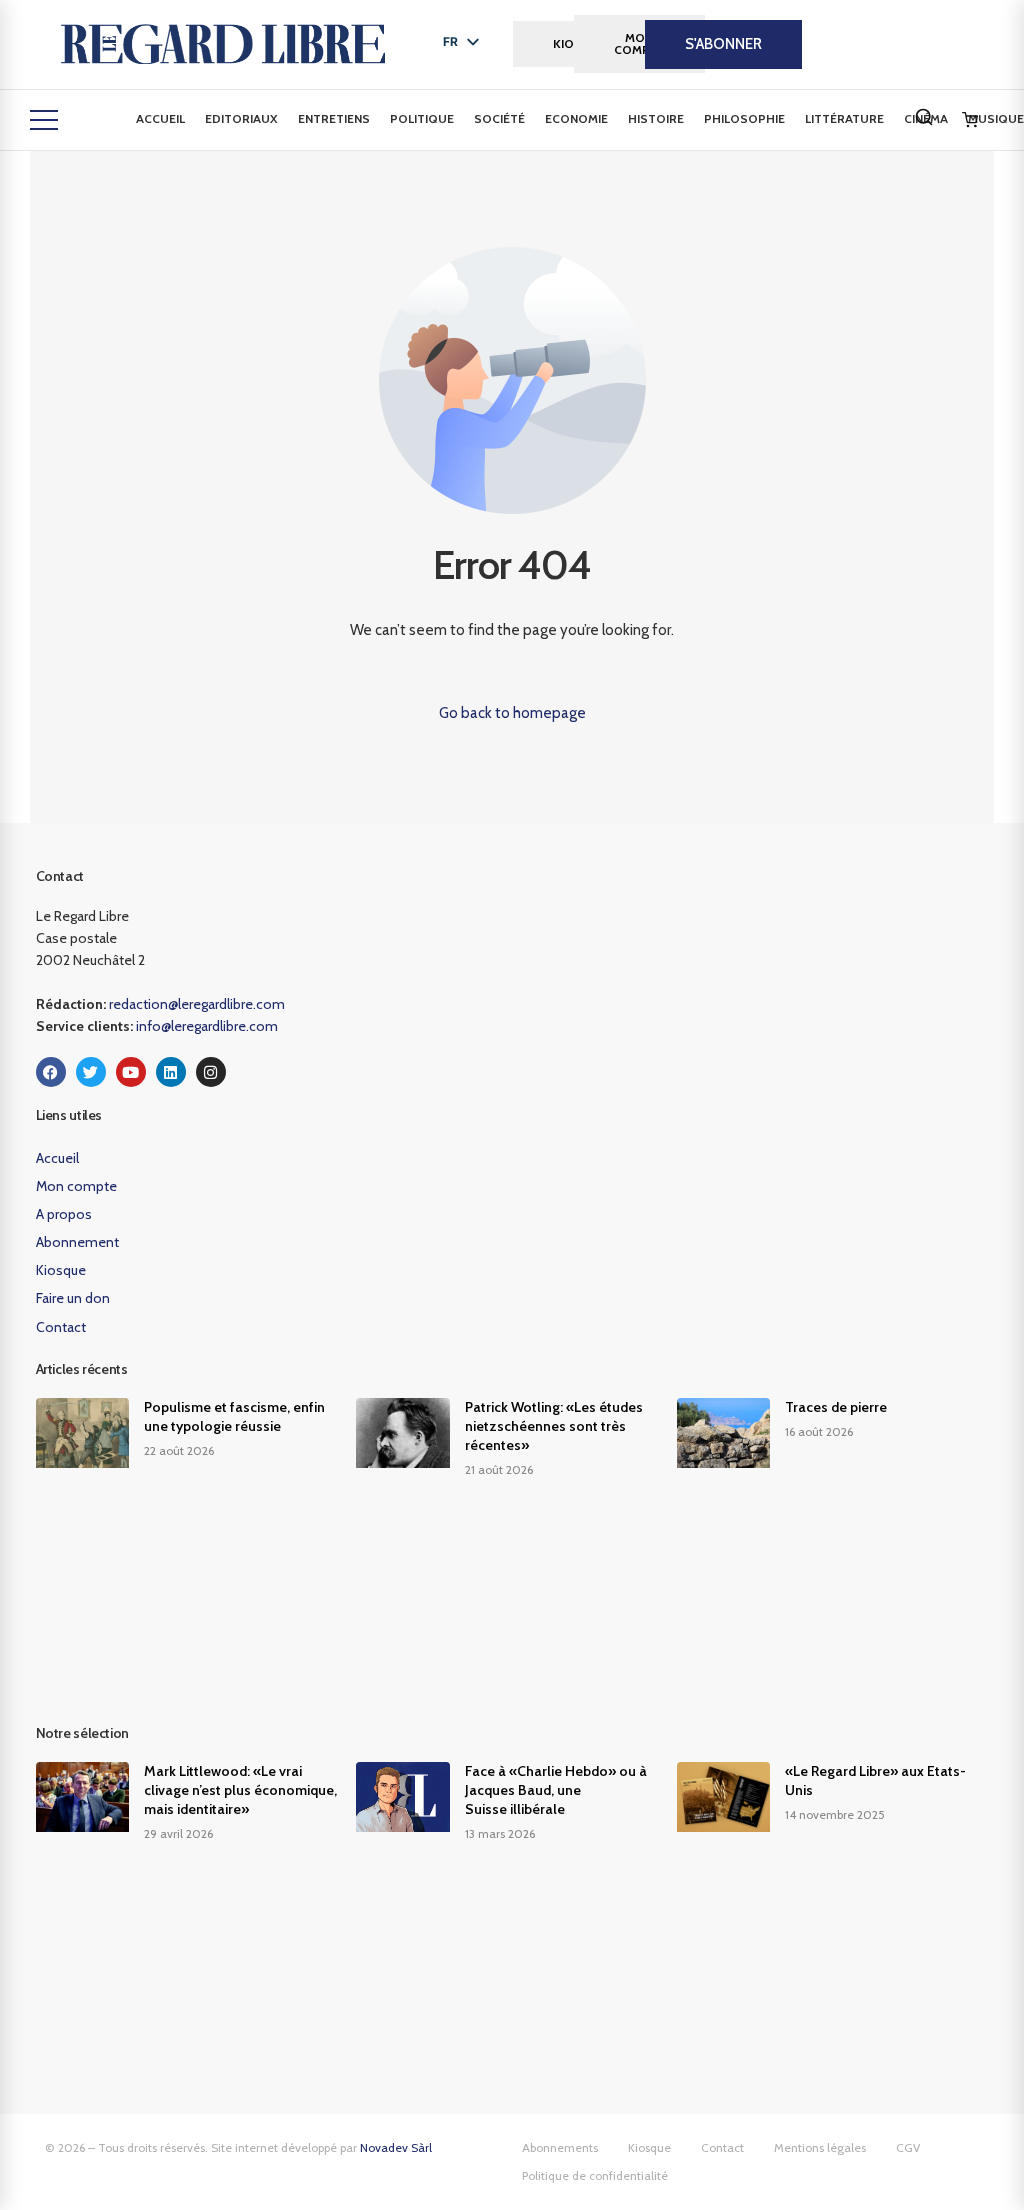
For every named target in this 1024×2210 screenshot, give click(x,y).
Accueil (160, 118)
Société (499, 118)
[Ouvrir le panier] (970, 120)
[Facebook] (51, 1072)
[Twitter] (91, 1072)
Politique (422, 118)
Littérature (844, 118)
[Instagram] (211, 1072)
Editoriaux (241, 118)
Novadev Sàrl (396, 2147)
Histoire (656, 118)
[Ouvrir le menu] (44, 120)
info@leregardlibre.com (207, 1026)
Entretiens (334, 118)
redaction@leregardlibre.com (197, 1004)
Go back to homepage (512, 713)
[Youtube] (131, 1072)
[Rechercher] (924, 117)
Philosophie (744, 118)
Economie (576, 118)
